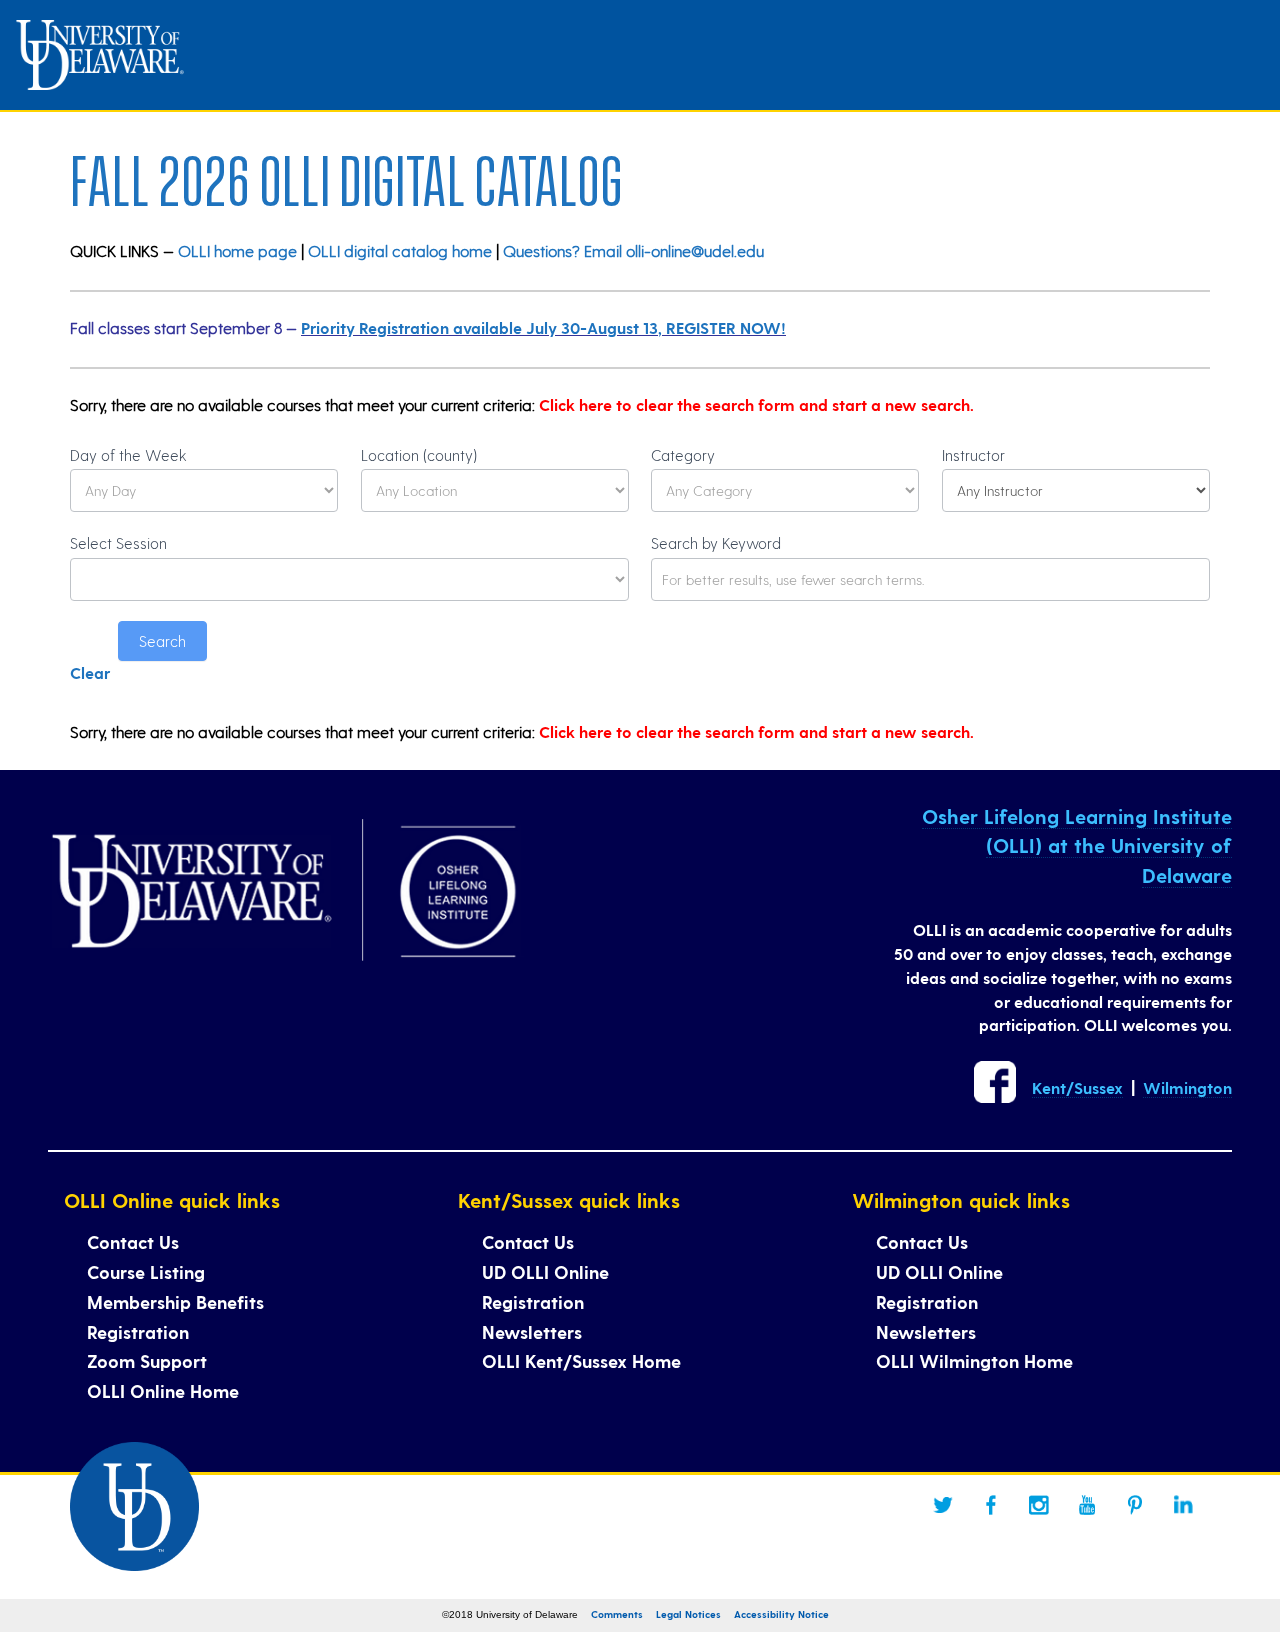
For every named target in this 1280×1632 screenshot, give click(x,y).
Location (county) (419, 455)
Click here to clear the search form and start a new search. (756, 404)
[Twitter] (943, 1505)
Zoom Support (147, 1360)
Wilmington (1187, 1087)
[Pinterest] (1135, 1505)
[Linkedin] (1183, 1505)
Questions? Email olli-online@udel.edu (633, 250)
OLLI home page (237, 250)
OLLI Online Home (163, 1390)
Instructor (973, 455)
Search (162, 641)
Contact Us (133, 1241)
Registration (138, 1331)
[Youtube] (1087, 1505)
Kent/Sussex (1077, 1087)
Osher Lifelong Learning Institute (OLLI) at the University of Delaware (1077, 846)
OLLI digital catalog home (400, 250)
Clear (90, 672)
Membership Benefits (175, 1301)
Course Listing (146, 1271)
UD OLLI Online (545, 1271)
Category (683, 455)
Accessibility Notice (781, 1614)
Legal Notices (688, 1614)
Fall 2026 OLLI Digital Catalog (346, 175)
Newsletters (532, 1331)
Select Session (118, 543)
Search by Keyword (716, 543)
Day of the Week (128, 455)
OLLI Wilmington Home (974, 1360)
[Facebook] (991, 1505)
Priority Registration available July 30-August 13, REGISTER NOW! (543, 327)
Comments (617, 1614)
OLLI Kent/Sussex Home (581, 1360)
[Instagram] (1039, 1505)
